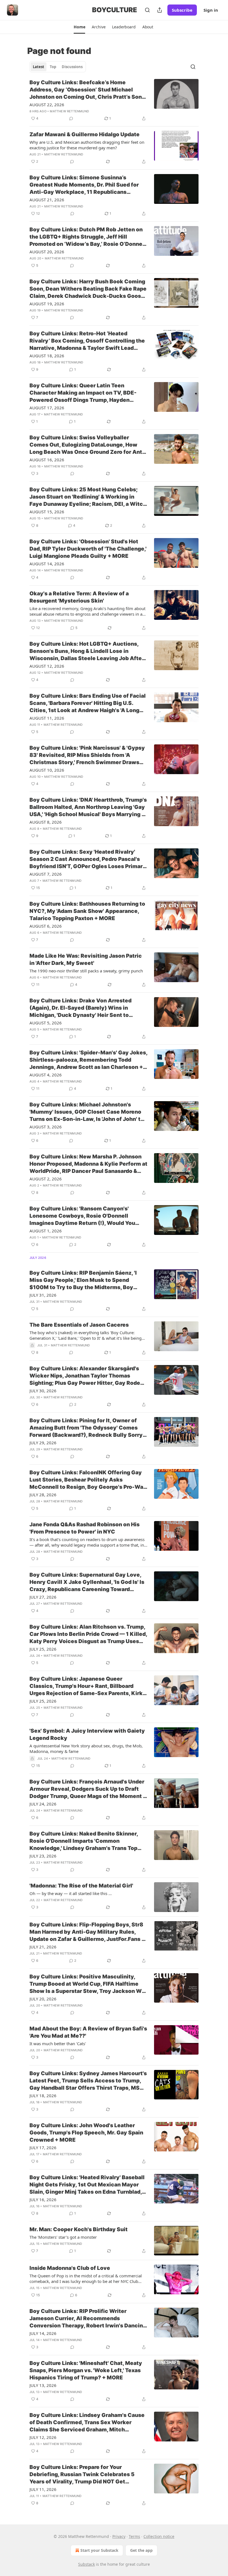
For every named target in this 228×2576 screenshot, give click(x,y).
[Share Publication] (160, 10)
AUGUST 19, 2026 (47, 304)
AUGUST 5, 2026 (46, 1023)
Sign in (211, 10)
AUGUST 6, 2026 (46, 926)
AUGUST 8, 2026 (46, 822)
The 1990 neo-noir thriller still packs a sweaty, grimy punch (86, 971)
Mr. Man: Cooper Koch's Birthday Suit (79, 2229)
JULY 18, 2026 (43, 2096)
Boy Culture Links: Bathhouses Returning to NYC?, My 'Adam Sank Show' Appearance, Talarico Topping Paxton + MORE (87, 911)
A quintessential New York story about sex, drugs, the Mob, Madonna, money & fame (86, 1748)
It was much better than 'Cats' (58, 2044)
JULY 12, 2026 (43, 2437)
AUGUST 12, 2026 (47, 666)
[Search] (147, 10)
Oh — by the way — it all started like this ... (71, 1893)
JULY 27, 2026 (43, 1597)
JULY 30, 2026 (43, 1391)
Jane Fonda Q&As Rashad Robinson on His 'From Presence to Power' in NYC (85, 1528)
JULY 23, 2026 (43, 1856)
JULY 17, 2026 (43, 2148)
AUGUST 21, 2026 (47, 200)
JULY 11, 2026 (43, 2489)
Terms (134, 2536)
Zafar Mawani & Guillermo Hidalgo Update (85, 134)
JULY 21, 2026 (43, 1947)
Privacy (119, 2536)
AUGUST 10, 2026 (47, 770)
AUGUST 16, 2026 (47, 460)
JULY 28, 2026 (43, 1495)
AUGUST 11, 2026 (47, 718)
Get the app (141, 2550)
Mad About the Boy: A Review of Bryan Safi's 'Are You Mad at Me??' (88, 2032)
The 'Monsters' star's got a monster (63, 2237)
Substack (86, 2564)
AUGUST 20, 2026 (47, 252)
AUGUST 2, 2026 (46, 1179)
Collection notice (159, 2536)
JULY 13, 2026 (43, 2385)
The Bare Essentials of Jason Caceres (79, 1325)
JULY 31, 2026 (43, 1295)
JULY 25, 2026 (43, 1649)
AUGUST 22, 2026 (47, 105)
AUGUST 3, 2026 (46, 1127)
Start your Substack (99, 2550)
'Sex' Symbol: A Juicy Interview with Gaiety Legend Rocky (87, 1734)
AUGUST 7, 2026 (46, 874)
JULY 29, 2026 (43, 1443)
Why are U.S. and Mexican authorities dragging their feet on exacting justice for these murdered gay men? (87, 145)
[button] (79, 27)
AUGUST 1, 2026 (46, 1231)
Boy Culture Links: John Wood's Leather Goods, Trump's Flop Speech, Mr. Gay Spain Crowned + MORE (86, 2133)
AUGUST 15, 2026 (47, 512)
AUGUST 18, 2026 (47, 356)
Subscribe (182, 10)
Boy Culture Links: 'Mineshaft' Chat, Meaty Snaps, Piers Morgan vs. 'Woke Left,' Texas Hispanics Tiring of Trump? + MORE (86, 2370)
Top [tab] (53, 67)
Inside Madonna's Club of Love (70, 2268)
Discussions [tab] (72, 67)
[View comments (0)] (71, 118)
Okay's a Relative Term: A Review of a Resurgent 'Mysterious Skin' (79, 597)
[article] (114, 100)
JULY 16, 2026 (43, 2199)
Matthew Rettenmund (69, 111)
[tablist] (58, 67)
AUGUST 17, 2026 (47, 408)
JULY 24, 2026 (43, 1804)
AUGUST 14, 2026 (47, 564)
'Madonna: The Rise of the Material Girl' (81, 1886)
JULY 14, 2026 (43, 2333)
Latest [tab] (39, 67)
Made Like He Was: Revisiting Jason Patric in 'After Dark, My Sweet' (86, 959)
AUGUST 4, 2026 (46, 1075)
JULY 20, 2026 (43, 1999)
